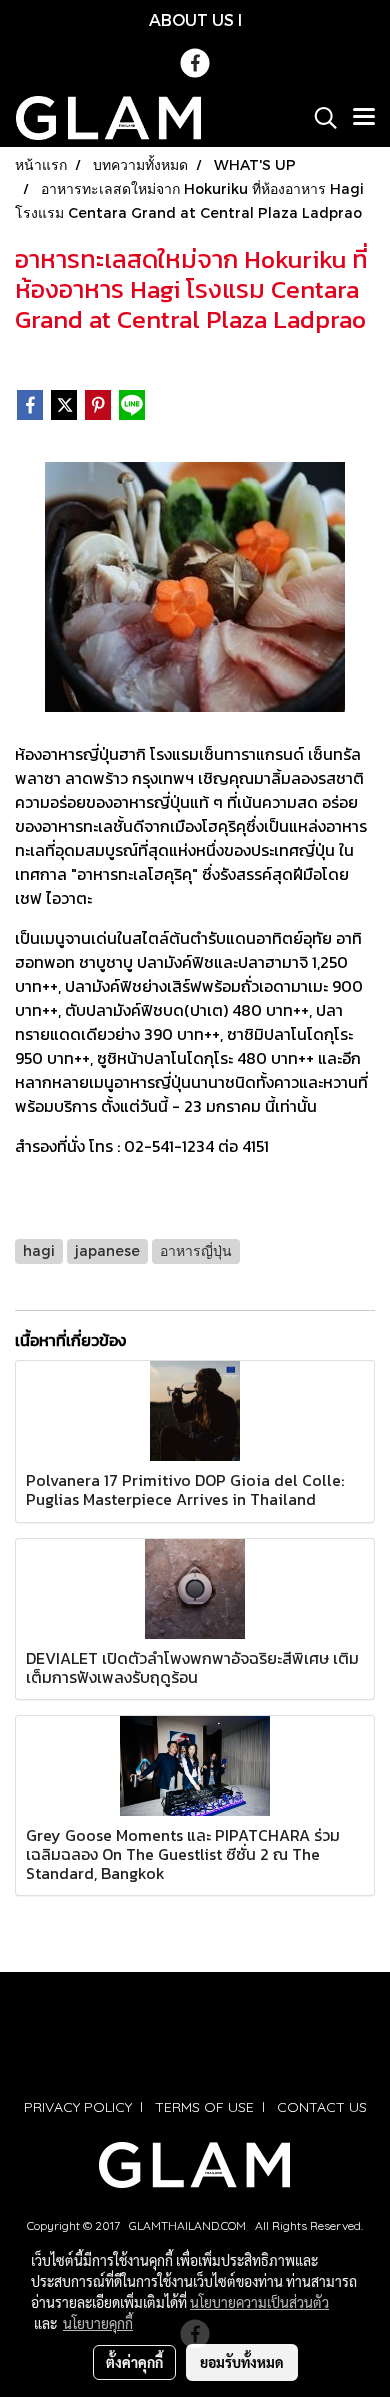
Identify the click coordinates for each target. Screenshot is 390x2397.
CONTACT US (322, 2107)
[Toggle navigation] (364, 118)
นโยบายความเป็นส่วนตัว (259, 2302)
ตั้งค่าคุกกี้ (134, 2362)
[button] (319, 118)
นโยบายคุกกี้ (98, 2323)
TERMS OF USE (204, 2107)
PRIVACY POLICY (78, 2107)
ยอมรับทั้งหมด (242, 2362)
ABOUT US (191, 19)
